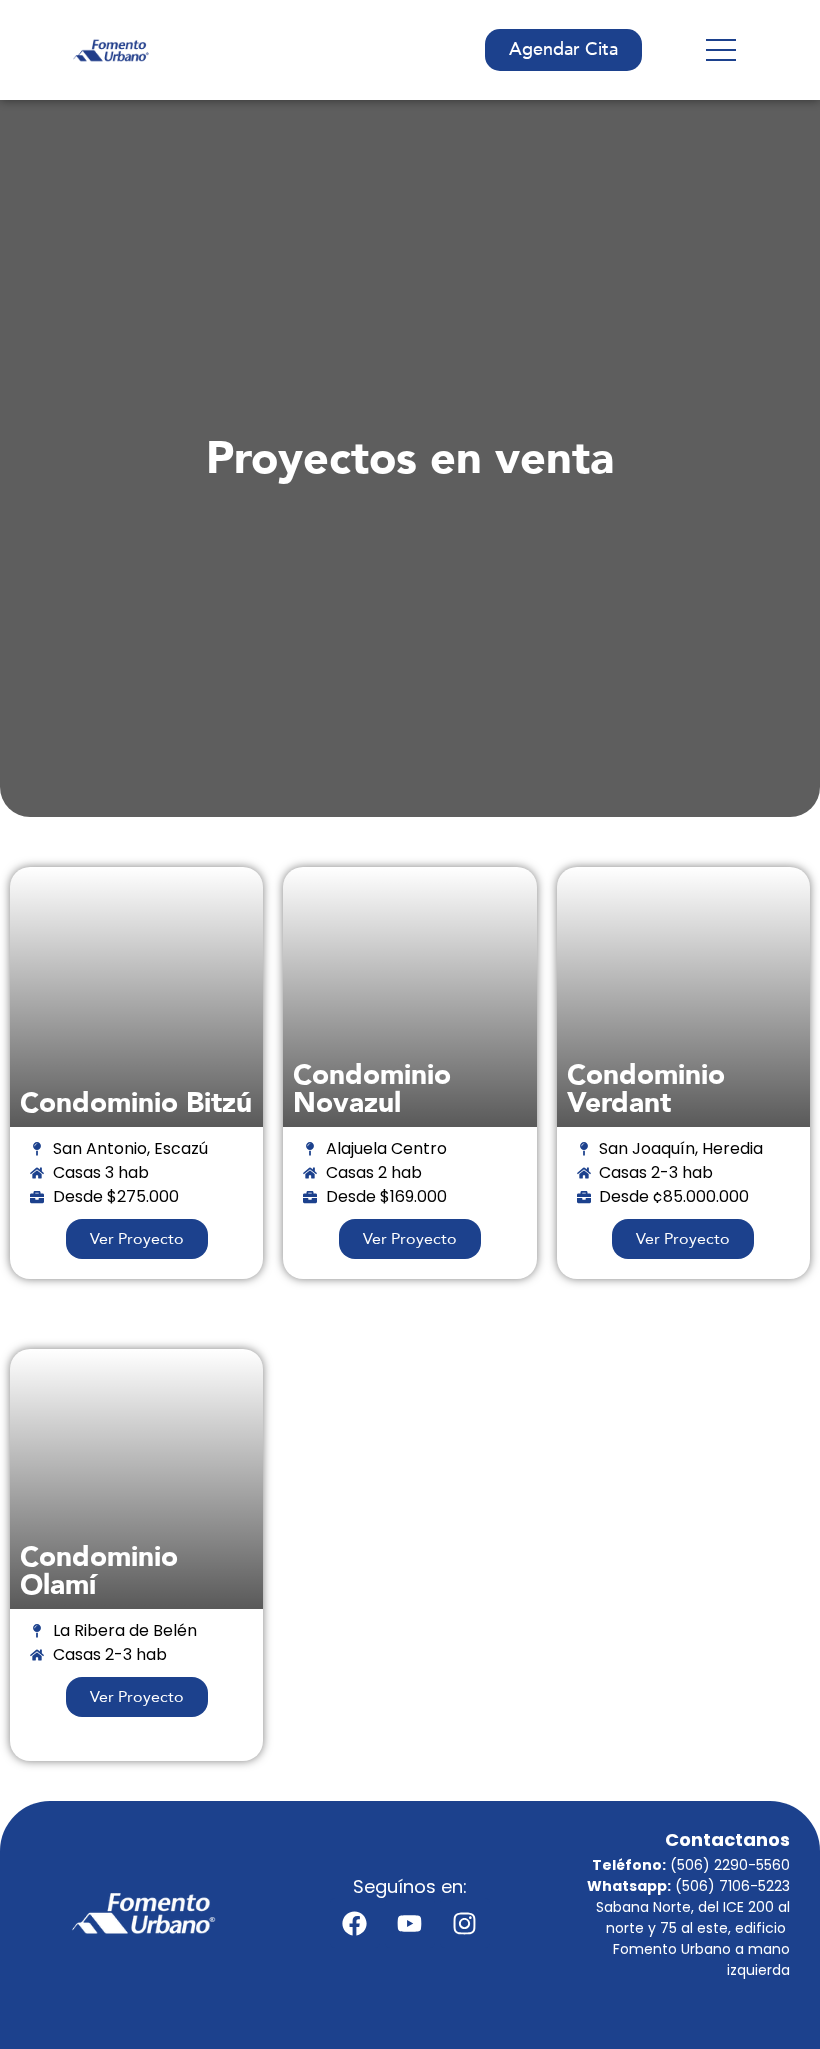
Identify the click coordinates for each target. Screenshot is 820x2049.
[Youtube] (410, 1923)
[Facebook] (355, 1923)
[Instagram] (465, 1923)
